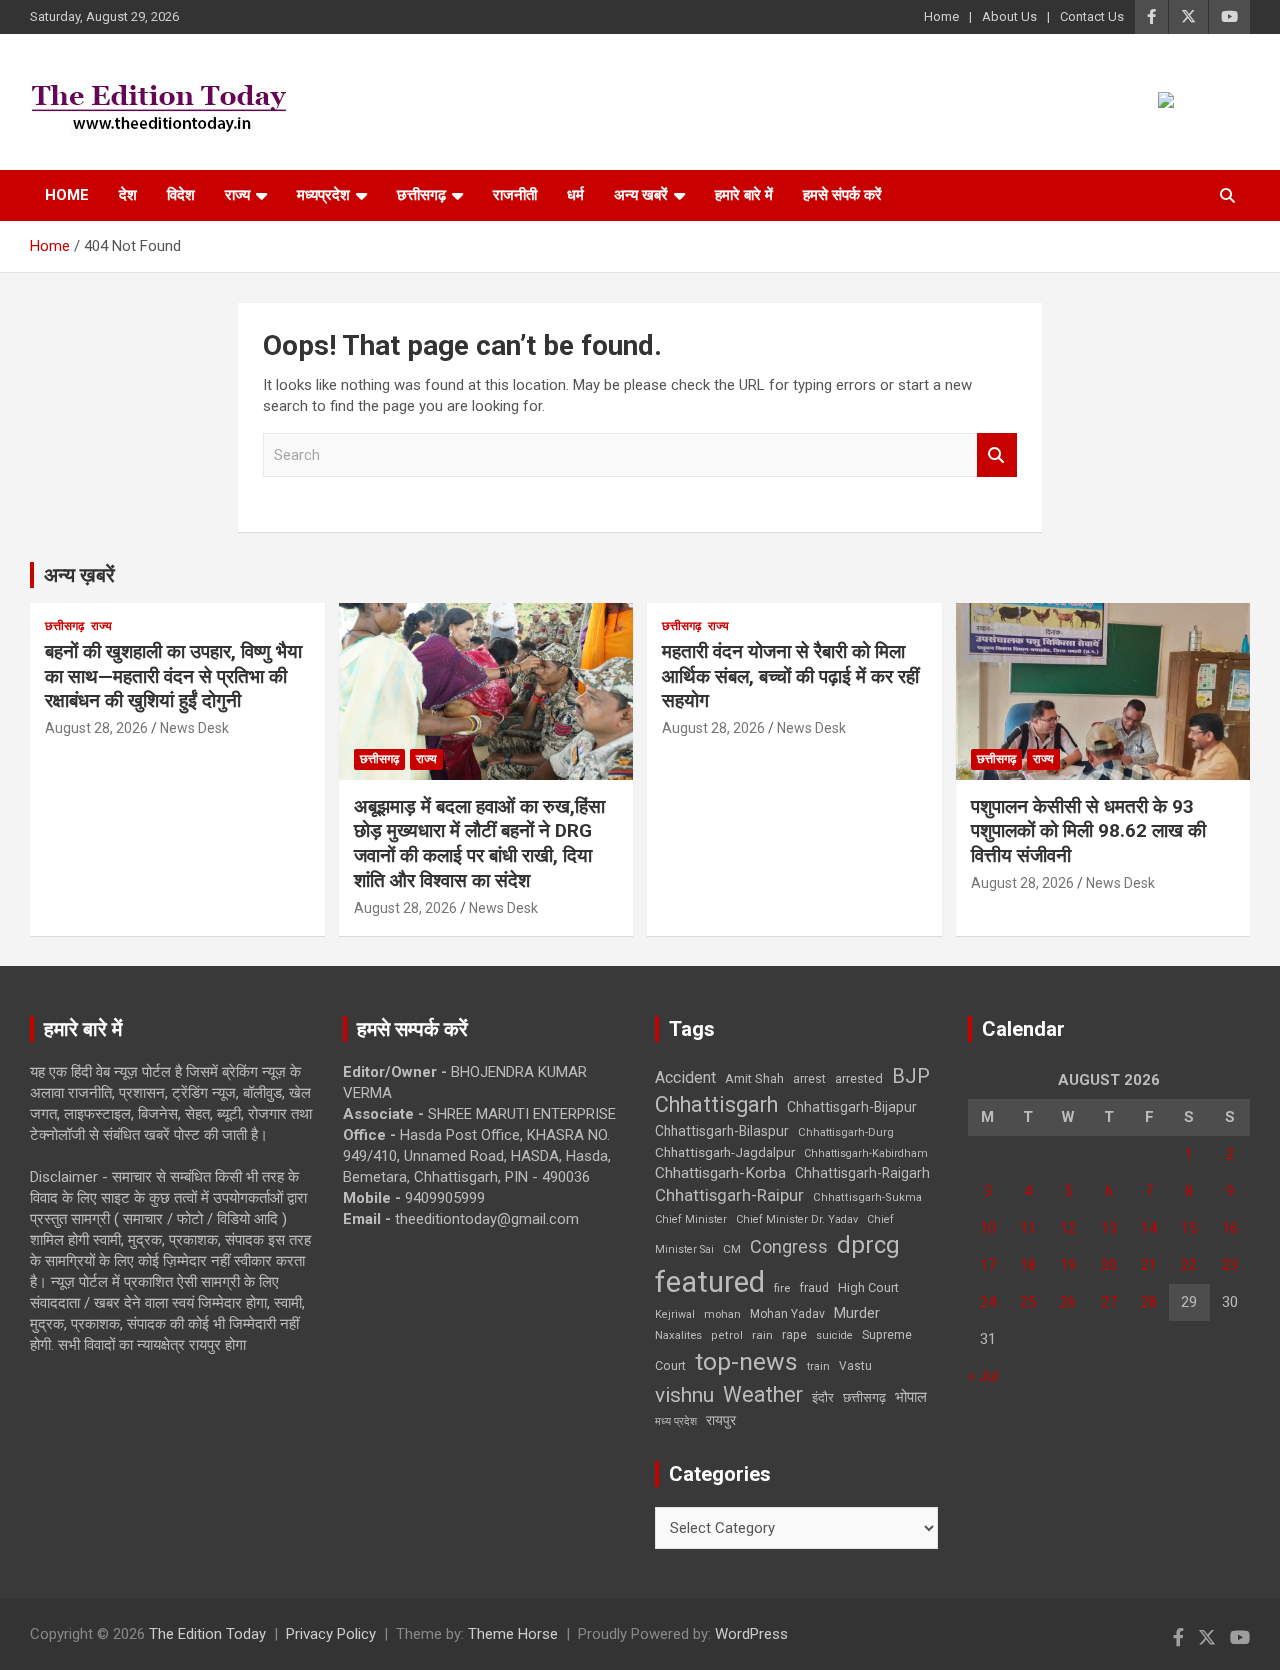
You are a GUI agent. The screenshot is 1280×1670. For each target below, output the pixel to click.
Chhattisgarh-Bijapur (852, 1107)
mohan (722, 1314)
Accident (685, 1077)
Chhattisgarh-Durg (846, 1132)
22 (1189, 1265)
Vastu (855, 1366)
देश (128, 195)
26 (1068, 1302)
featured (710, 1282)
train (818, 1366)
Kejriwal (675, 1314)
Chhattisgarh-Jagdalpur (725, 1152)
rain (762, 1335)
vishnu (684, 1395)
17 (988, 1265)
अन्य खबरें (641, 195)
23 (1230, 1265)
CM (732, 1249)
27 (1109, 1302)
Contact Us (1092, 16)
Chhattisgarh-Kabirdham (866, 1153)
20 (1109, 1265)
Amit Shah (754, 1078)
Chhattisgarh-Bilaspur (722, 1131)
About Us (1009, 16)
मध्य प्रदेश (676, 1421)
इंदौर (823, 1397)
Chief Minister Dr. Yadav (797, 1219)
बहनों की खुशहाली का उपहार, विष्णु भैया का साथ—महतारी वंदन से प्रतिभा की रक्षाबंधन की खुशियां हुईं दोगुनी (173, 676)
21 (1149, 1265)
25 (1028, 1302)
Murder (857, 1313)
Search (997, 455)
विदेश (181, 195)
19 (1068, 1265)
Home (941, 16)
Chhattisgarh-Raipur (729, 1195)
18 (1028, 1265)
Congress (789, 1246)
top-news (746, 1361)
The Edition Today (207, 1634)
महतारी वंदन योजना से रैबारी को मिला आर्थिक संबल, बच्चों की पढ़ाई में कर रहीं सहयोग (790, 676)
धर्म (575, 195)
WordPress (751, 1634)
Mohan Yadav (787, 1314)
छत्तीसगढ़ (864, 1397)
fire (782, 1288)
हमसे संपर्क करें (842, 195)
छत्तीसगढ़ (421, 195)
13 (1109, 1228)
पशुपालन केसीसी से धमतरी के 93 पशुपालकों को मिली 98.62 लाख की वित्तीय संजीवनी (1088, 831)
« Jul (983, 1376)
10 (988, 1228)
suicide (834, 1335)
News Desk (194, 728)
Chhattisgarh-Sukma (867, 1197)
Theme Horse (513, 1634)
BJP (911, 1076)
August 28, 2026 (96, 728)
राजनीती (515, 195)
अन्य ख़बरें (79, 575)
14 (1149, 1228)
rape (794, 1334)
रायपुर (721, 1420)
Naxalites (678, 1335)
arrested (859, 1078)
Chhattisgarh (716, 1104)
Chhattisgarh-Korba (720, 1173)
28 (1149, 1302)
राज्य (237, 195)
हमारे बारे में (744, 195)
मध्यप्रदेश (323, 195)
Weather (763, 1394)
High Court (868, 1287)
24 (988, 1302)
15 (1189, 1228)
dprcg (868, 1245)
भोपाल (911, 1397)
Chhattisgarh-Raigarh (862, 1173)
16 (1230, 1228)
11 (1028, 1228)
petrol (727, 1335)
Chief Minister (691, 1219)
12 (1068, 1228)
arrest (809, 1079)
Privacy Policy (331, 1634)
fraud (814, 1288)
